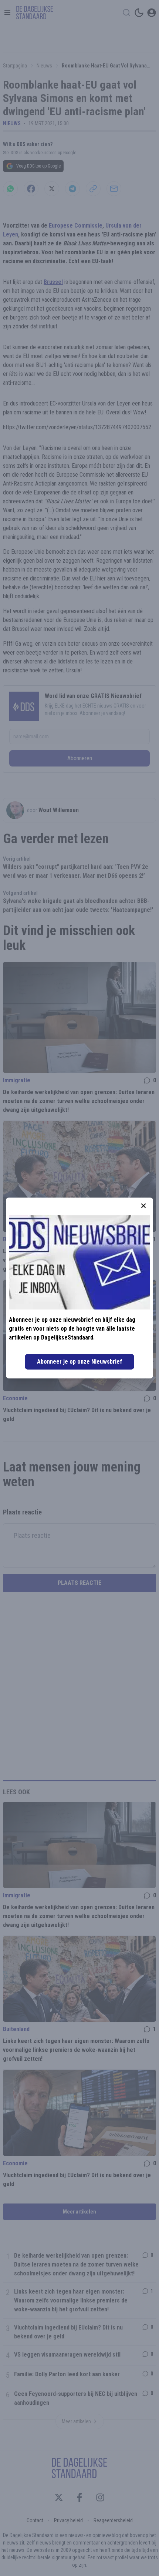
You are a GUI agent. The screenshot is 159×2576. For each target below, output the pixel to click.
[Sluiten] (143, 1206)
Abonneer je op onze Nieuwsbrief (79, 1362)
